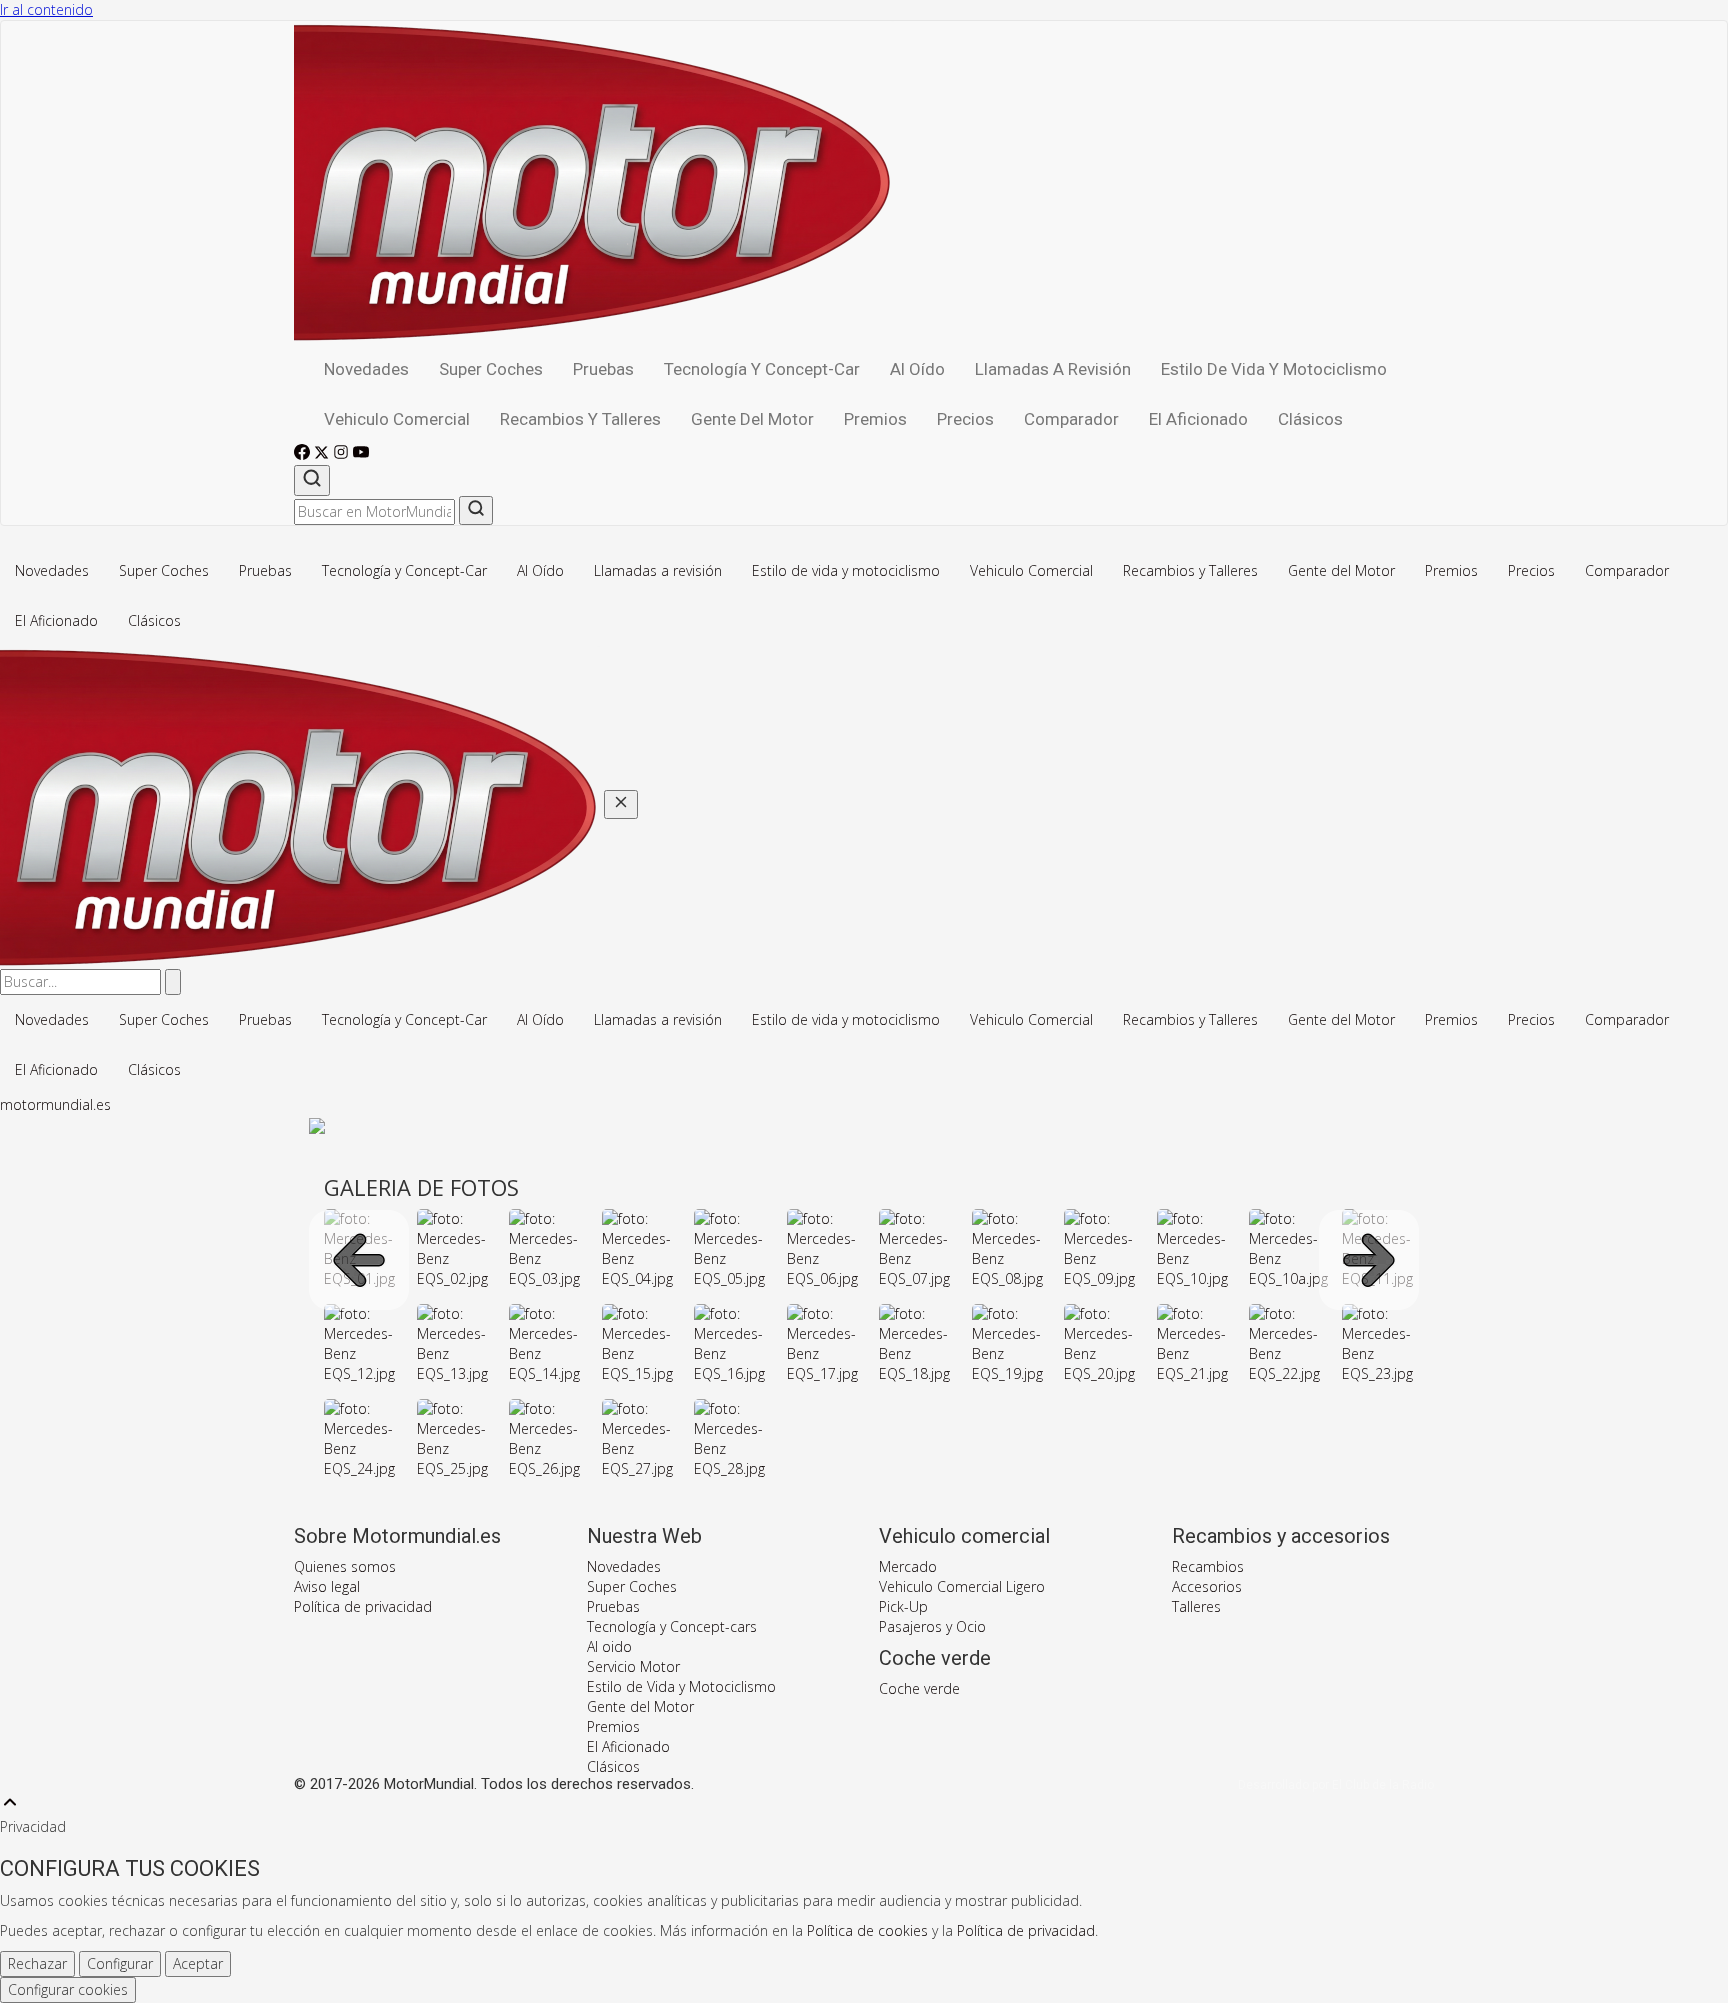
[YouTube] (361, 454)
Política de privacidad (363, 1606)
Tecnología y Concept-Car (762, 369)
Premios (875, 419)
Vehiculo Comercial (397, 419)
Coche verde (919, 1688)
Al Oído (917, 369)
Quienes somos (345, 1566)
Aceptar (198, 1963)
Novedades (366, 369)
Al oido (609, 1646)
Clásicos (1310, 419)
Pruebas (603, 369)
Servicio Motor (633, 1666)
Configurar (120, 1963)
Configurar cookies (68, 1989)
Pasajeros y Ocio (932, 1626)
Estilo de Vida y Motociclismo (681, 1686)
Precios (965, 419)
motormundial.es (55, 1104)
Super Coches (491, 369)
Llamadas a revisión (1053, 369)
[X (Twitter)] (323, 454)
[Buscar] (312, 480)
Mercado (908, 1566)
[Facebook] (304, 454)
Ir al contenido (46, 9)
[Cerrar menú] (621, 804)
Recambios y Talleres (580, 419)
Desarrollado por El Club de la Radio (1336, 1785)
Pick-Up (903, 1606)
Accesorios (1207, 1586)
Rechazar (37, 1963)
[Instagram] (343, 454)
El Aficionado (1198, 419)
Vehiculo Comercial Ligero (962, 1586)
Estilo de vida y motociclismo (1274, 369)
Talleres (1196, 1606)
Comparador (1071, 419)
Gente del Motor (752, 419)
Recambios (1208, 1566)
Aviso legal (327, 1586)
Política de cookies (867, 1930)
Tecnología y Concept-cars (672, 1626)
